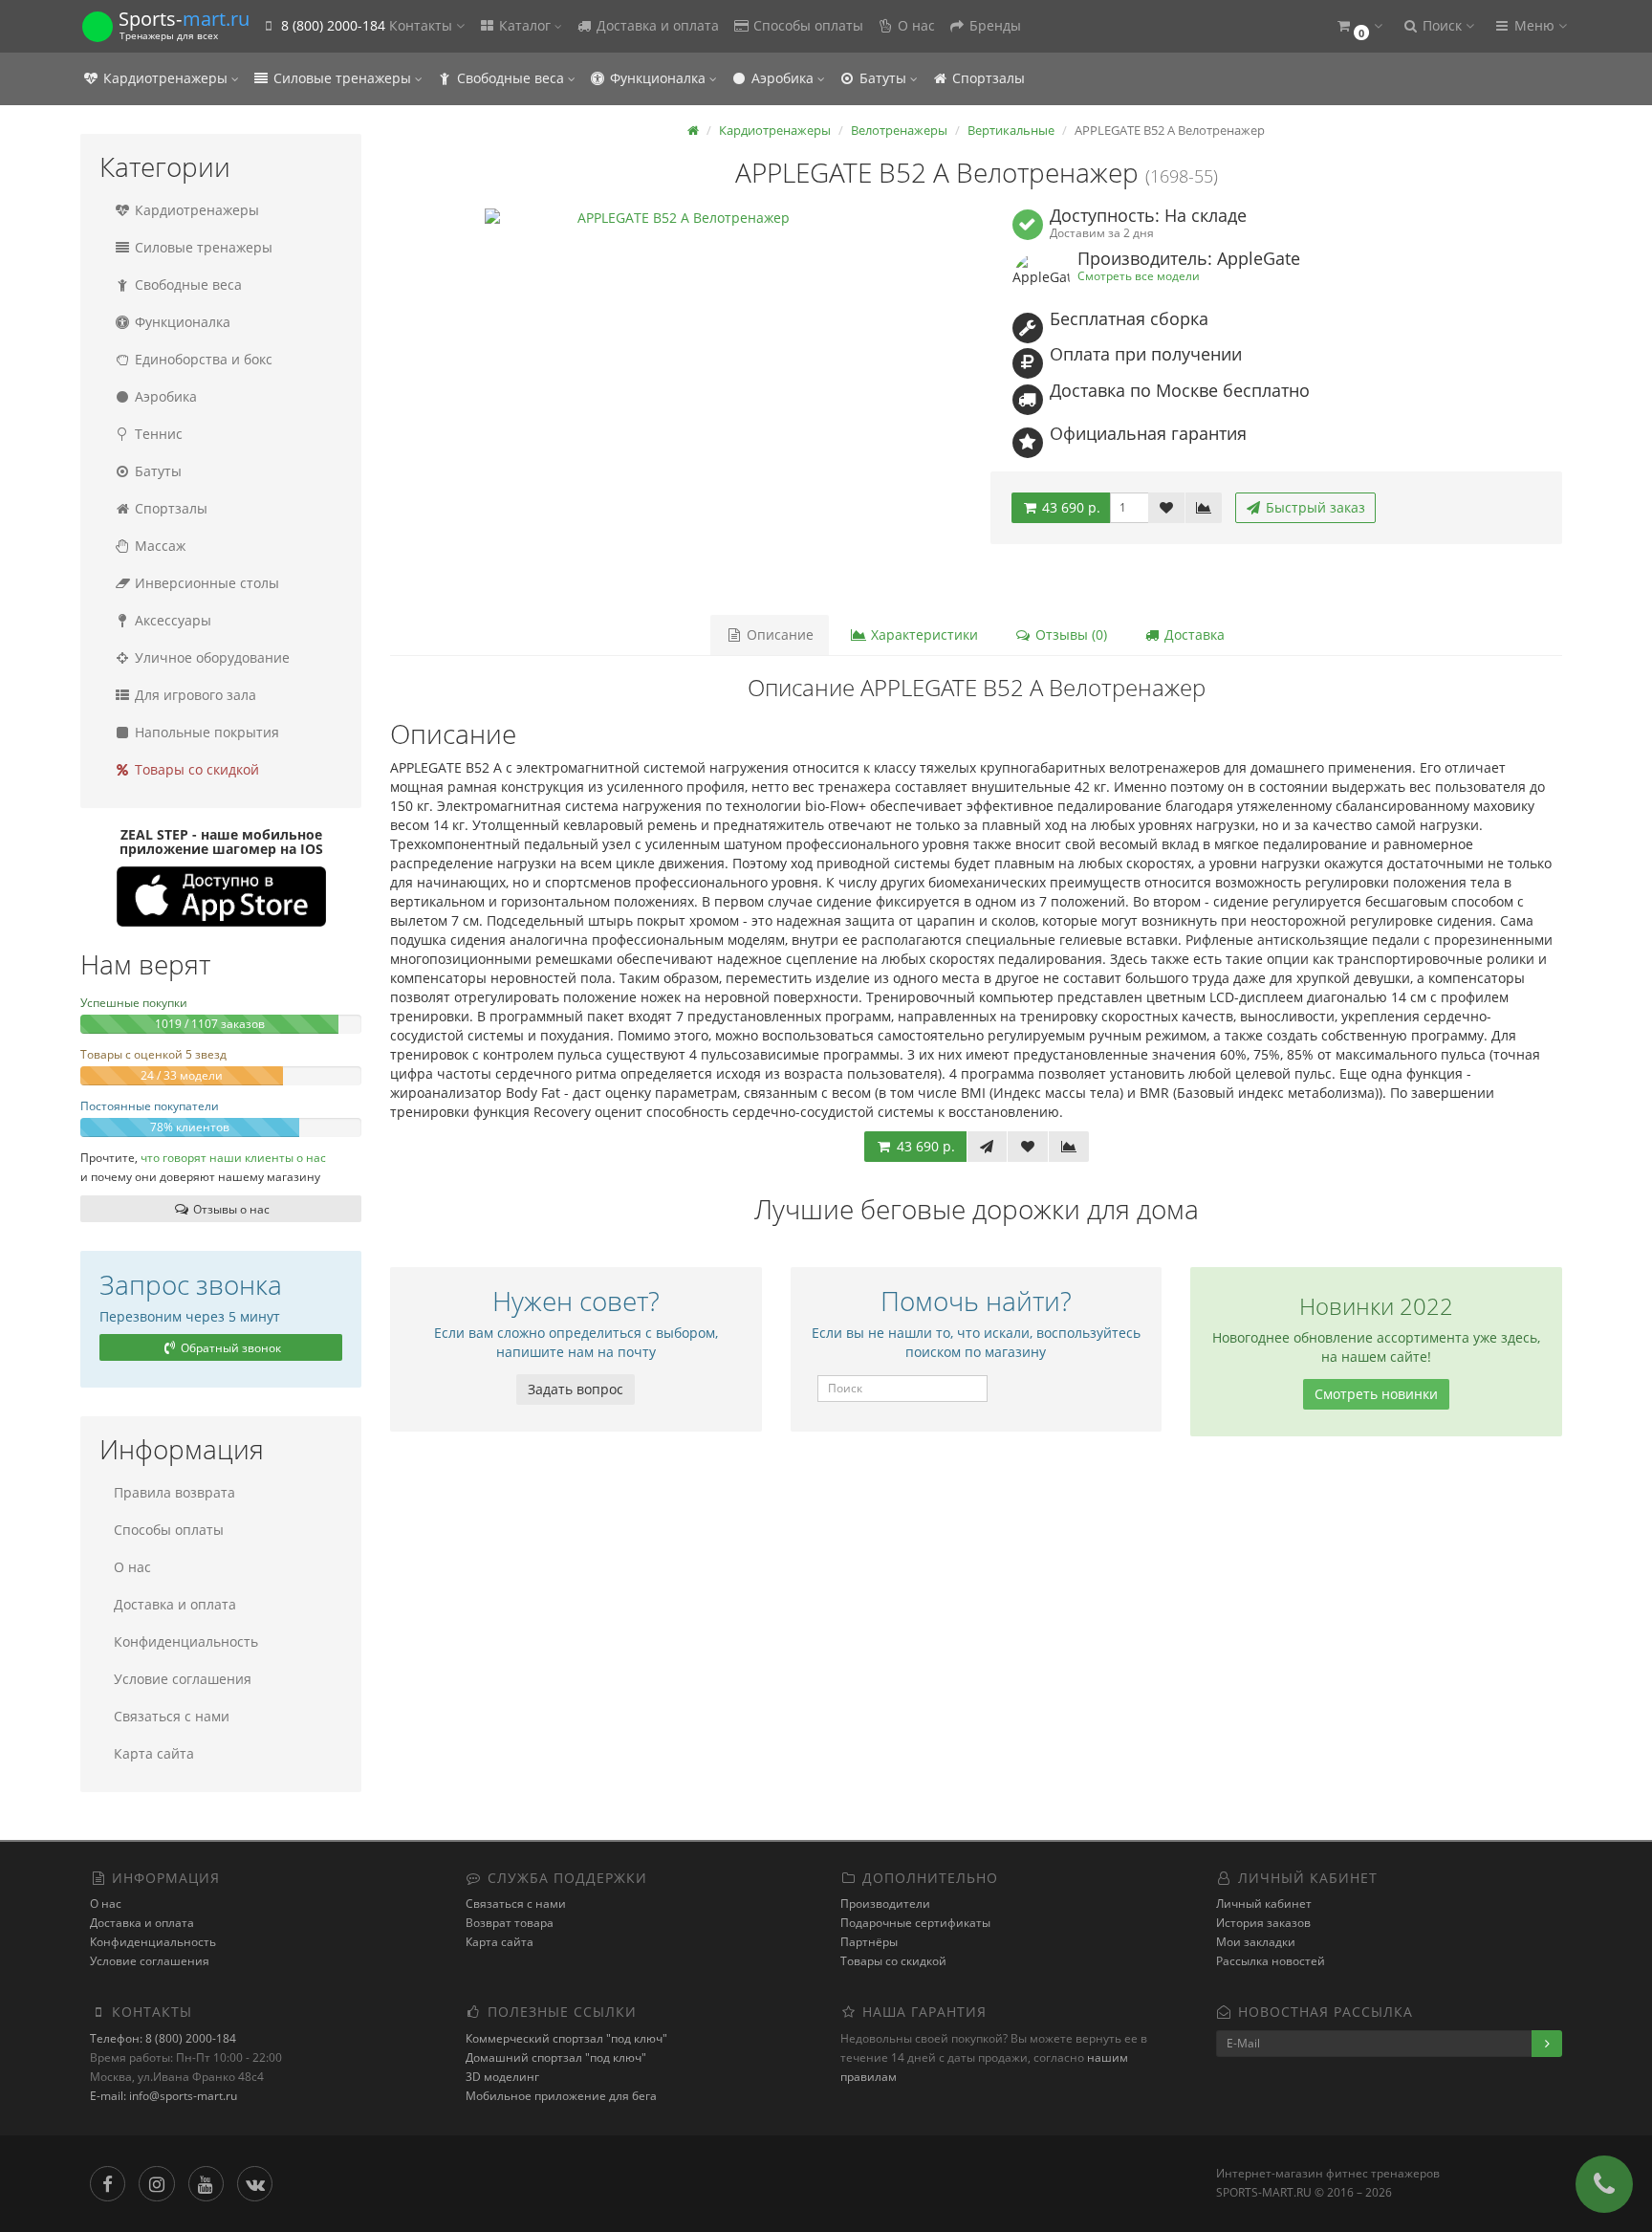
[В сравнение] (1204, 508)
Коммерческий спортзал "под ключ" (566, 2038)
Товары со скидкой (195, 769)
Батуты (883, 78)
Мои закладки (1256, 1942)
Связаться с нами (172, 1716)
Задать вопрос (576, 1389)
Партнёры (869, 1942)
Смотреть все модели (1139, 275)
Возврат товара (510, 1923)
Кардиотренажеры (165, 78)
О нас (914, 25)
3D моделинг (502, 2077)
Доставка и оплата (656, 25)
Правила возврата (174, 1492)
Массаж (158, 546)
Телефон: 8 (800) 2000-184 (163, 2038)
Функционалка (658, 78)
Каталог (525, 25)
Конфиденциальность (186, 1641)
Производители (885, 1904)
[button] (1359, 26)
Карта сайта (154, 1753)
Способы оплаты (806, 25)
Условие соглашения (183, 1679)
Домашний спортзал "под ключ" (556, 2057)
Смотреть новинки (1376, 1394)
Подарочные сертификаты (915, 1923)
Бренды (993, 25)
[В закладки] (1166, 508)
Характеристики (923, 635)
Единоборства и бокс (202, 359)
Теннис (157, 434)
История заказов (1263, 1923)
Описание (778, 635)
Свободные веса (511, 78)
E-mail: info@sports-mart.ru (163, 2096)
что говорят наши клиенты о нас (233, 1157)
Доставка (1193, 635)
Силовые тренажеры (342, 78)
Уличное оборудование (210, 657)
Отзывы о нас (230, 1209)
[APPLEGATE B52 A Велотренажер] (676, 400)
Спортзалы (987, 78)
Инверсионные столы (205, 583)
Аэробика (783, 78)
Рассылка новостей (1271, 1961)
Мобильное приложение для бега (561, 2096)
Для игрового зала (194, 695)
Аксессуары (171, 620)
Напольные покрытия (205, 732)
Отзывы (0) (1069, 635)
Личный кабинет (1264, 1904)
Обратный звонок (229, 1348)
